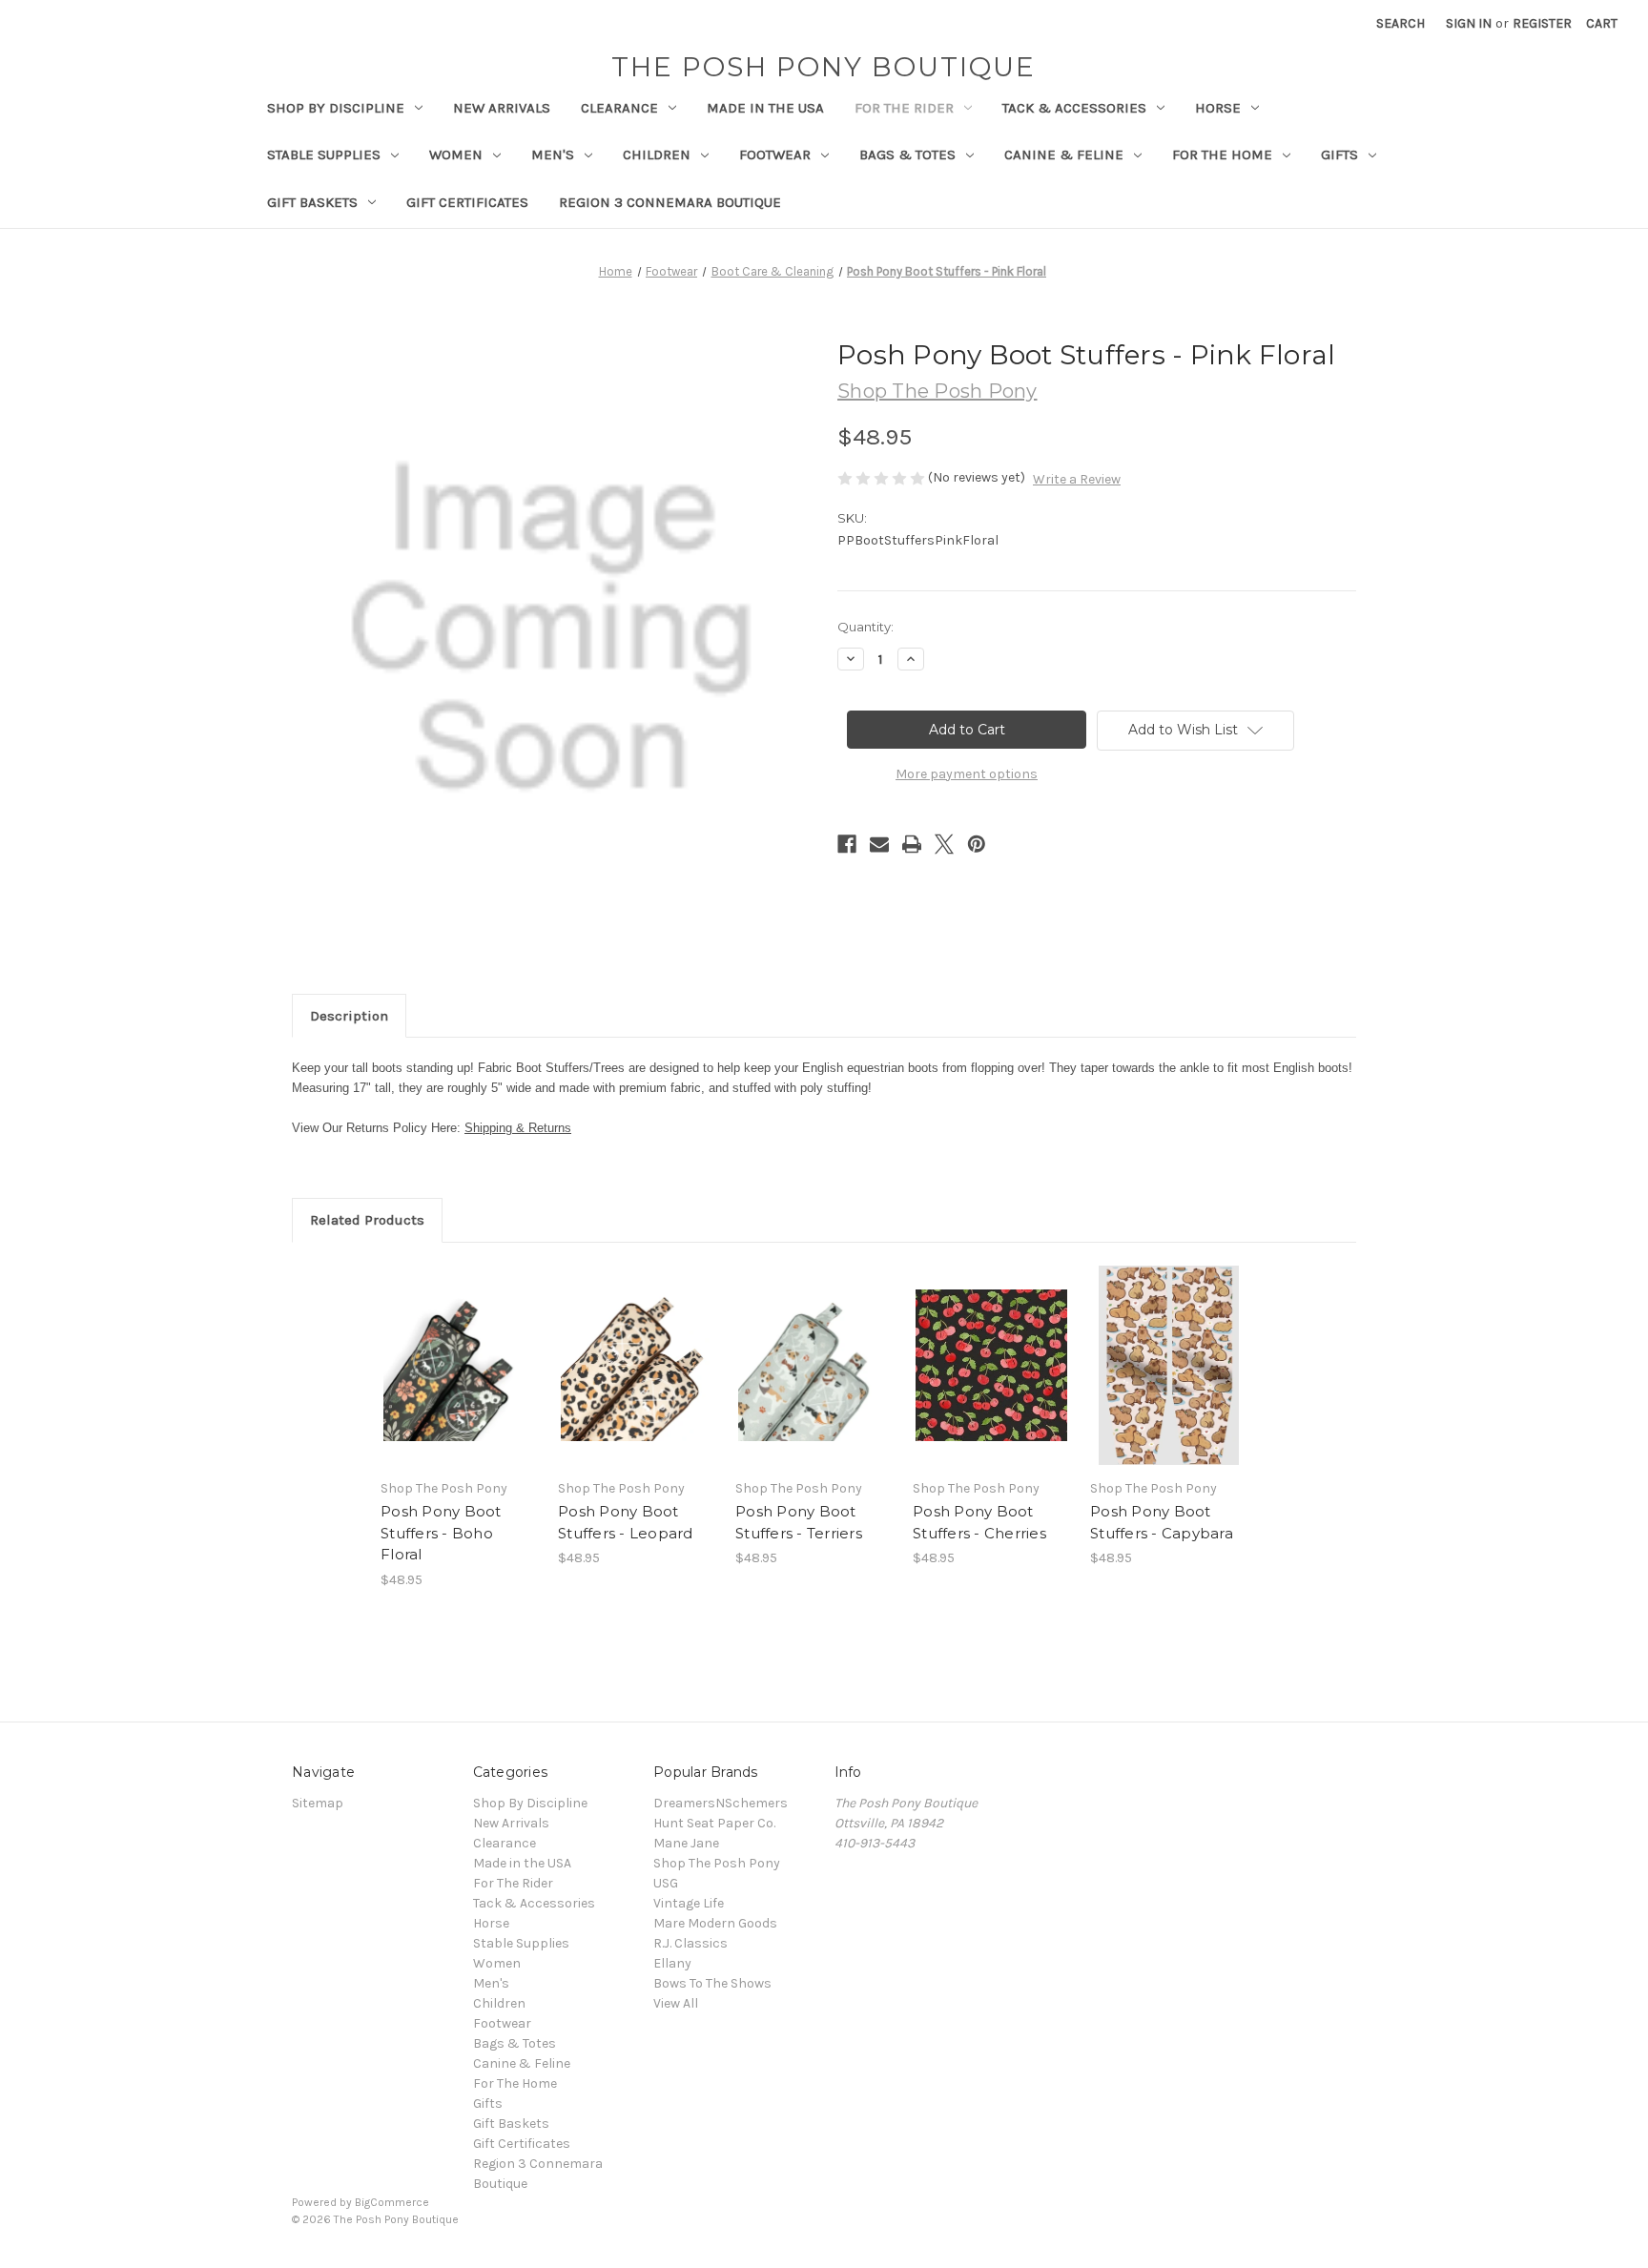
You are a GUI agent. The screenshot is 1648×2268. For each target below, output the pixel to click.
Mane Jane (686, 1843)
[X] (944, 844)
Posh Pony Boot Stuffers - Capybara (1162, 1522)
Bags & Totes (907, 155)
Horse (1218, 108)
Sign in (1469, 23)
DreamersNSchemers (721, 1803)
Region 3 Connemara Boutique (670, 202)
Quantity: (865, 627)
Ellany (672, 1963)
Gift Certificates (467, 202)
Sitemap (318, 1803)
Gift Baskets (312, 202)
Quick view (458, 1349)
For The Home (1222, 155)
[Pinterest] (977, 844)
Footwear (775, 155)
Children (657, 155)
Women (456, 155)
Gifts (1339, 155)
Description (349, 1016)
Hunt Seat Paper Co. (714, 1823)
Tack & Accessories (1074, 108)
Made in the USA (765, 108)
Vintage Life (689, 1903)
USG (666, 1883)
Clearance (619, 108)
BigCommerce (392, 2202)
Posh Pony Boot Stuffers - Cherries (979, 1522)
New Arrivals (502, 108)
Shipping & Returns (518, 1128)
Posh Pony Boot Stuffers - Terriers (799, 1522)
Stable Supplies (324, 155)
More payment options (967, 774)
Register (1542, 23)
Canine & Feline (1064, 155)
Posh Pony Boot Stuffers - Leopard (626, 1522)
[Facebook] (847, 844)
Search (1401, 23)
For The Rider (904, 108)
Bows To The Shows (712, 1983)
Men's (553, 155)
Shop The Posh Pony (717, 1863)
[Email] (879, 844)
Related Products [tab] (367, 1220)
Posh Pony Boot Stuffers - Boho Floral (441, 1533)
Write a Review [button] (1077, 479)
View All (676, 2003)
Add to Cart (459, 1382)
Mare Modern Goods (715, 1923)
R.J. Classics (690, 1943)
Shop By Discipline (336, 108)
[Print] (912, 844)
